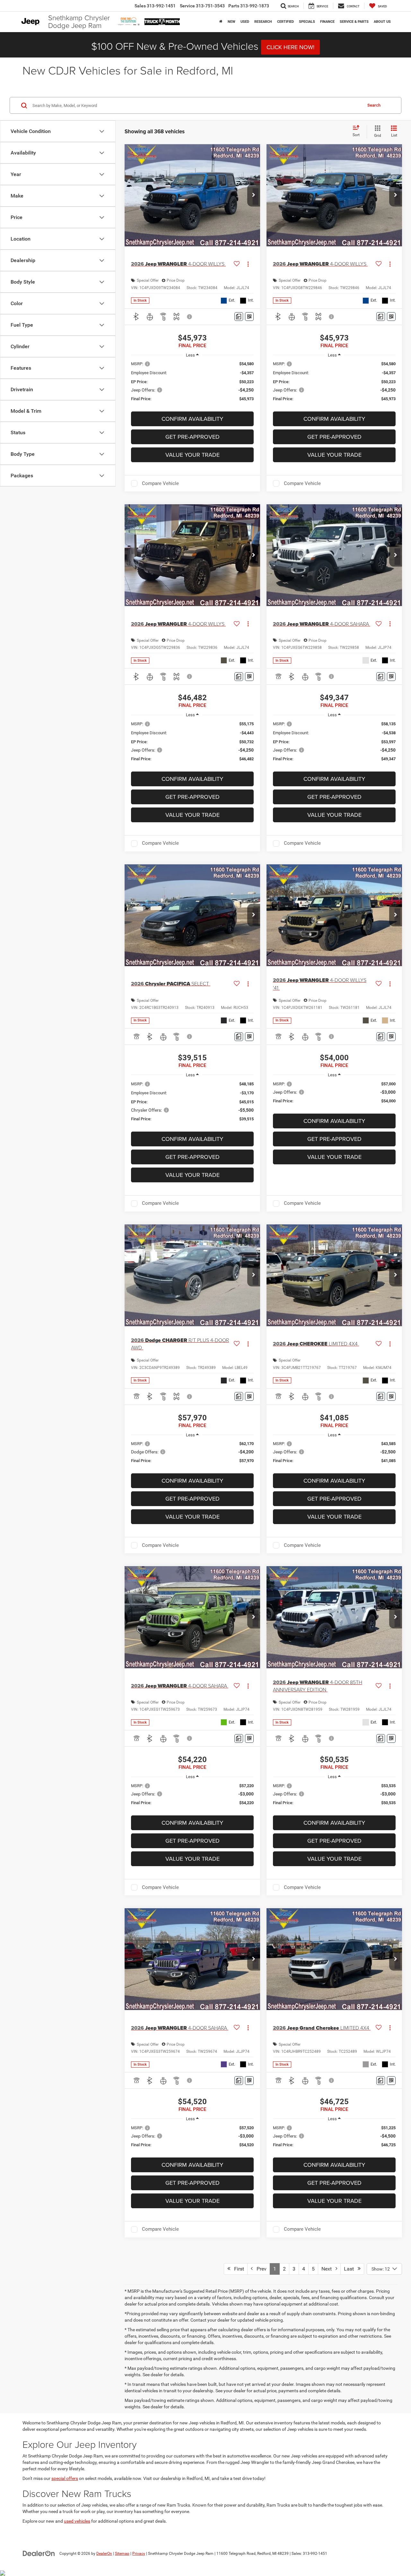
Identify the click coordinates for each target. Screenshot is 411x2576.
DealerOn (104, 2554)
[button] (254, 195)
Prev (260, 2269)
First (237, 2269)
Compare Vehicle (160, 483)
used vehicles (77, 2521)
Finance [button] (327, 22)
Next (328, 2269)
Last (351, 2269)
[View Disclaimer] (190, 317)
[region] (192, 384)
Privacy (139, 2554)
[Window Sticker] (249, 317)
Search (374, 105)
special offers (65, 2478)
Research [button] (263, 22)
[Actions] (248, 264)
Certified (285, 22)
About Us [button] (382, 22)
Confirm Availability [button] (192, 419)
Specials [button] (307, 22)
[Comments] (239, 317)
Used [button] (245, 22)
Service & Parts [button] (354, 22)
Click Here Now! (290, 47)
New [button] (232, 22)
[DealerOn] (39, 2553)
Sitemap (122, 2554)
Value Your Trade (192, 455)
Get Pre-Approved (192, 437)
